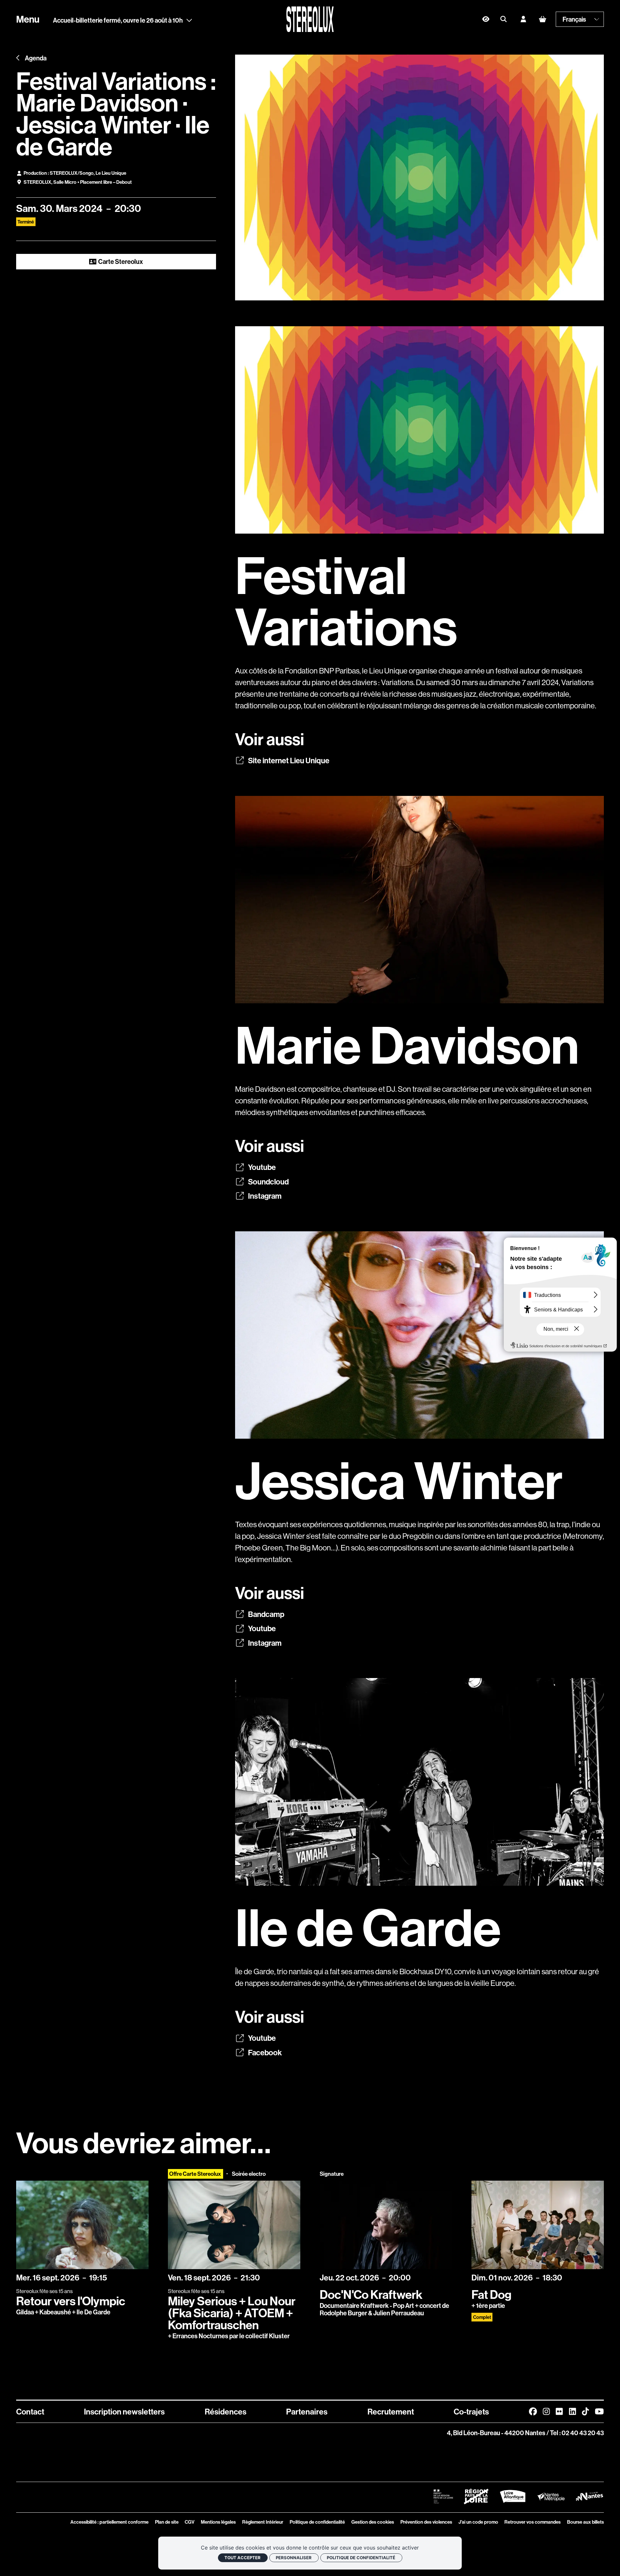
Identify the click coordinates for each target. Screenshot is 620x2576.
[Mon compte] (523, 19)
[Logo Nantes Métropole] (551, 2496)
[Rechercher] (504, 19)
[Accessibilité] (486, 19)
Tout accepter (243, 2558)
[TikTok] (585, 2412)
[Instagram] (546, 2412)
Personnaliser (294, 2558)
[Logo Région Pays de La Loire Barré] (476, 2497)
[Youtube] (599, 2412)
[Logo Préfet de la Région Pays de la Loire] (443, 2497)
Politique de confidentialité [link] (361, 2558)
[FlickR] (559, 2412)
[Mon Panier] (542, 19)
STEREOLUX (37, 182)
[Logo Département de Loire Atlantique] (513, 2496)
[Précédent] (18, 58)
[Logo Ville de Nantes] (589, 2496)
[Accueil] (310, 19)
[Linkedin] (573, 2412)
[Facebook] (533, 2412)
